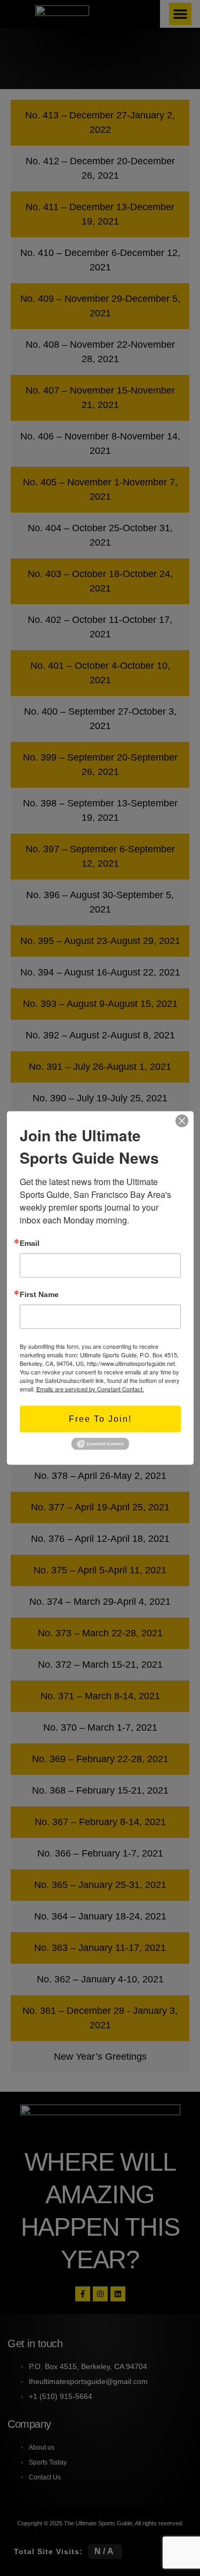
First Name (39, 1294)
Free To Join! (100, 1419)
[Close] (182, 1121)
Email (30, 1243)
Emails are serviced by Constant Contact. (90, 1389)
